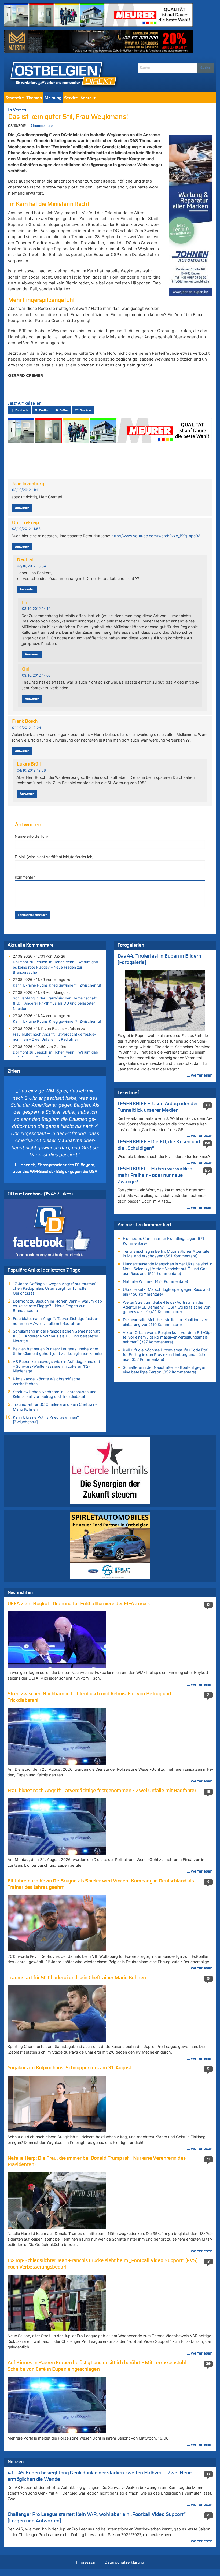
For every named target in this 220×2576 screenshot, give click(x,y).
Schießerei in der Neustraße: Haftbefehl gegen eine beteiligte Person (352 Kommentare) (164, 1370)
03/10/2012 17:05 (36, 675)
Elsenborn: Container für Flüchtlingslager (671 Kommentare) (164, 1241)
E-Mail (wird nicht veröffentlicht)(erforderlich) (54, 857)
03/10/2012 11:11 (26, 490)
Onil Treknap (26, 523)
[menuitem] (14, 98)
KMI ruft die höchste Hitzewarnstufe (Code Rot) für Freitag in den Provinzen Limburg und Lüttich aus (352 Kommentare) (166, 1355)
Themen (34, 98)
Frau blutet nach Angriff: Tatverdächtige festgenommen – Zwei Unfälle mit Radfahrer (54, 1037)
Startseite (14, 98)
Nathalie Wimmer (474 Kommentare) (155, 1281)
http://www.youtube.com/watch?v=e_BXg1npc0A (156, 536)
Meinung (53, 98)
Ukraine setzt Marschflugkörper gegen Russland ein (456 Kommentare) (166, 1292)
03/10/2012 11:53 (26, 529)
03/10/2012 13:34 (31, 566)
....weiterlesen (200, 1075)
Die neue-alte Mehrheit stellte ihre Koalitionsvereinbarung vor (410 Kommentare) (166, 1322)
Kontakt (88, 98)
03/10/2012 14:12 (36, 609)
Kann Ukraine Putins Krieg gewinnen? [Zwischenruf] (58, 985)
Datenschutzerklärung (124, 2562)
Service (71, 98)
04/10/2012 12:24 (27, 728)
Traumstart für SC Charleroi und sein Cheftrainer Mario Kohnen (56, 1407)
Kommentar (25, 877)
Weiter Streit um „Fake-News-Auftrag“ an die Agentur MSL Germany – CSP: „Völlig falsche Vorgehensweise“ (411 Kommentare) (167, 1307)
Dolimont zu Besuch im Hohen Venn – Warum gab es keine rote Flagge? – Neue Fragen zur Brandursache (55, 967)
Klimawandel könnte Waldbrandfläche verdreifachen (47, 1381)
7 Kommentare (41, 126)
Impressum (86, 2562)
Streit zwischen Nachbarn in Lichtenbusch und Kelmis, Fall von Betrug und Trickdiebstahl (55, 1394)
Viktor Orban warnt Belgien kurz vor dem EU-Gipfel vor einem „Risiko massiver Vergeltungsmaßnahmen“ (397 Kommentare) (167, 1337)
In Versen (17, 110)
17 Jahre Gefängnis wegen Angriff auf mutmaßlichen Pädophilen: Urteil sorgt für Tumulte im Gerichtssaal (56, 1288)
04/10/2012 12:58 (31, 770)
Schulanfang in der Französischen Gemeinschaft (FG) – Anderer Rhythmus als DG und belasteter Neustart (55, 1003)
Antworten (22, 508)
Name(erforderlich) (31, 836)
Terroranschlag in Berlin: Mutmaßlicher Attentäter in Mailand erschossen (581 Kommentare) (167, 1254)
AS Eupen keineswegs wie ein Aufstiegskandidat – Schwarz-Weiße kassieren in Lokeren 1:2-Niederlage (56, 1366)
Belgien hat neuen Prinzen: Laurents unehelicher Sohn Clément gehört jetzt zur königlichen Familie (57, 1351)
